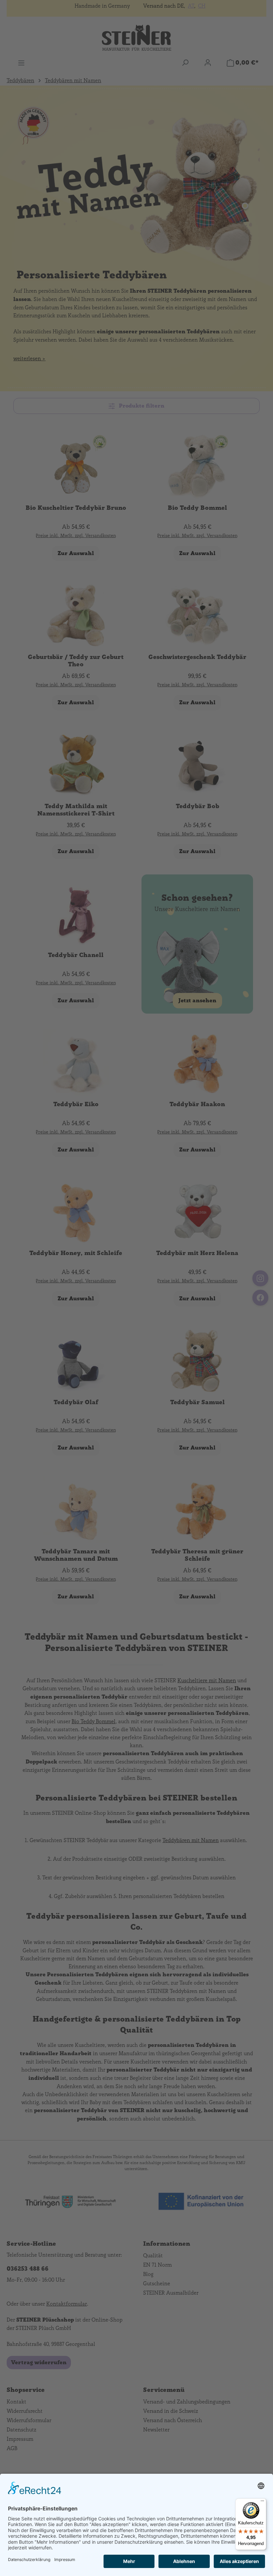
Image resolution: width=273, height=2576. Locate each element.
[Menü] (262, 2502)
